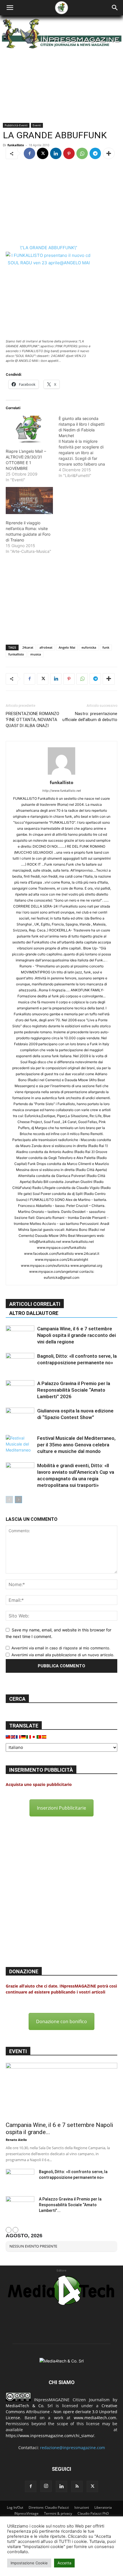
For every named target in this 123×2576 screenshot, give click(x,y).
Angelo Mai (67, 647)
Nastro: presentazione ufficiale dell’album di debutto (90, 717)
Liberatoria (103, 2507)
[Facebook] (29, 153)
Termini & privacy (58, 2513)
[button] (10, 8)
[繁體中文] (8, 1736)
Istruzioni (82, 2507)
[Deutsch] (24, 1736)
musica (36, 654)
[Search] (115, 8)
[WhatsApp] (82, 153)
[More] (109, 153)
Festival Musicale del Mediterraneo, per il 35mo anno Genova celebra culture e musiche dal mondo (76, 1445)
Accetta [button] (64, 2563)
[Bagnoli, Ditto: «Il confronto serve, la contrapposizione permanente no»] (20, 1363)
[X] (43, 153)
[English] (13, 1736)
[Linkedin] (56, 153)
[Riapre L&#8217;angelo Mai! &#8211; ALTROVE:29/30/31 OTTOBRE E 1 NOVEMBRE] (29, 429)
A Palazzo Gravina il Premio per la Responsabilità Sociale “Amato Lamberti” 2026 (74, 1390)
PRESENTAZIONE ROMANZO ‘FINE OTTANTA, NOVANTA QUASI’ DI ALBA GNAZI (32, 720)
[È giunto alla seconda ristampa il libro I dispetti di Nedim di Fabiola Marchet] (85, 447)
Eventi (37, 125)
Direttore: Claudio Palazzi (49, 2507)
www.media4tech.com (95, 2418)
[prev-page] (9, 1500)
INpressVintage (26, 2513)
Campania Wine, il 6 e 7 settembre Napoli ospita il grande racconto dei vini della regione (77, 1335)
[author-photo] (61, 775)
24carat (28, 647)
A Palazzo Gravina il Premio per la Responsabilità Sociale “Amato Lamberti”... (70, 2205)
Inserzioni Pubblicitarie (61, 1808)
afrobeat (46, 647)
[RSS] (77, 2486)
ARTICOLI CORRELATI (35, 1304)
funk (106, 647)
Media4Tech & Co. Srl (29, 2406)
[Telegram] (95, 153)
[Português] (39, 1736)
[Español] (44, 1736)
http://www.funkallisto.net (62, 791)
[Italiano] (29, 1736)
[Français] (19, 1736)
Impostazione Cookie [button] (29, 2563)
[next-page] (18, 1500)
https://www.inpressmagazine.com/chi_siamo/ (50, 2436)
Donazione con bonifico (61, 2021)
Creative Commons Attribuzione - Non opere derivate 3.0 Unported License (61, 2412)
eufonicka (89, 647)
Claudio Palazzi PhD (93, 2513)
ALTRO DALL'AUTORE (34, 1313)
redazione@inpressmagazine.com (73, 2448)
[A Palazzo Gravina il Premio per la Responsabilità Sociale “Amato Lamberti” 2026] (20, 1390)
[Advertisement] (61, 202)
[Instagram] (46, 2486)
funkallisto (16, 145)
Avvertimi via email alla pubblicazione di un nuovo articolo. (63, 1655)
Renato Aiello (16, 2140)
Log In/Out (15, 2507)
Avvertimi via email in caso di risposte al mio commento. (61, 1648)
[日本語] (34, 1736)
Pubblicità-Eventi (16, 125)
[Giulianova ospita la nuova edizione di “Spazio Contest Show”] (20, 1417)
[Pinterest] (69, 153)
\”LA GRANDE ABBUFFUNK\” (49, 248)
